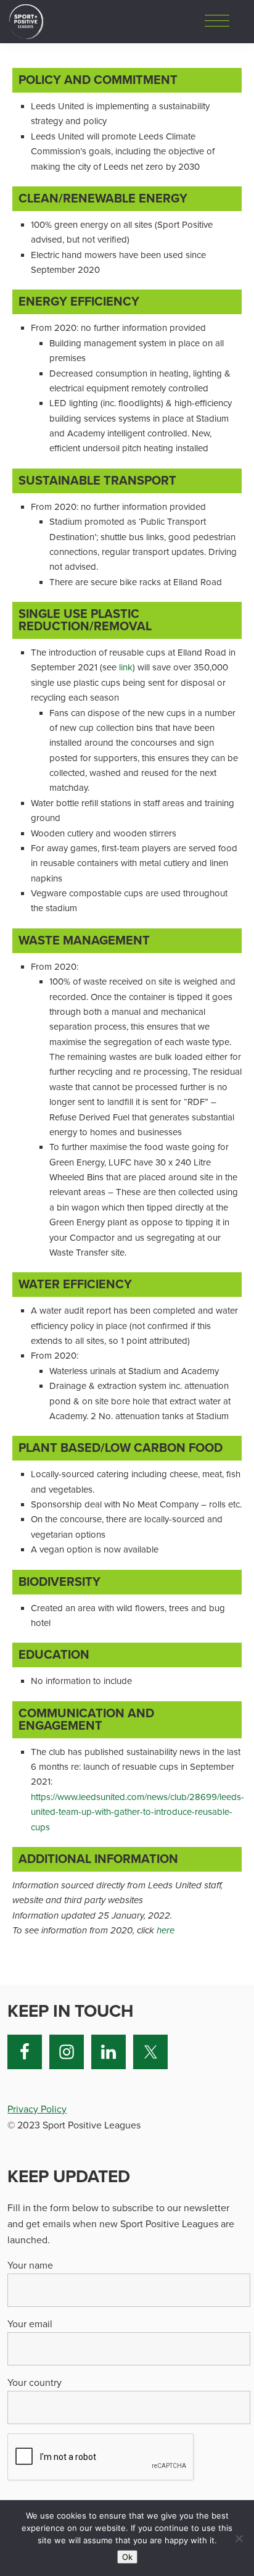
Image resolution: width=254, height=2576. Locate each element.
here (166, 1930)
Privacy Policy (37, 2109)
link (126, 667)
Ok (127, 2557)
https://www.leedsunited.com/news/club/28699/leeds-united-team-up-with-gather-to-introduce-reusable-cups (137, 1812)
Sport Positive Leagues (26, 22)
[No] (239, 2538)
